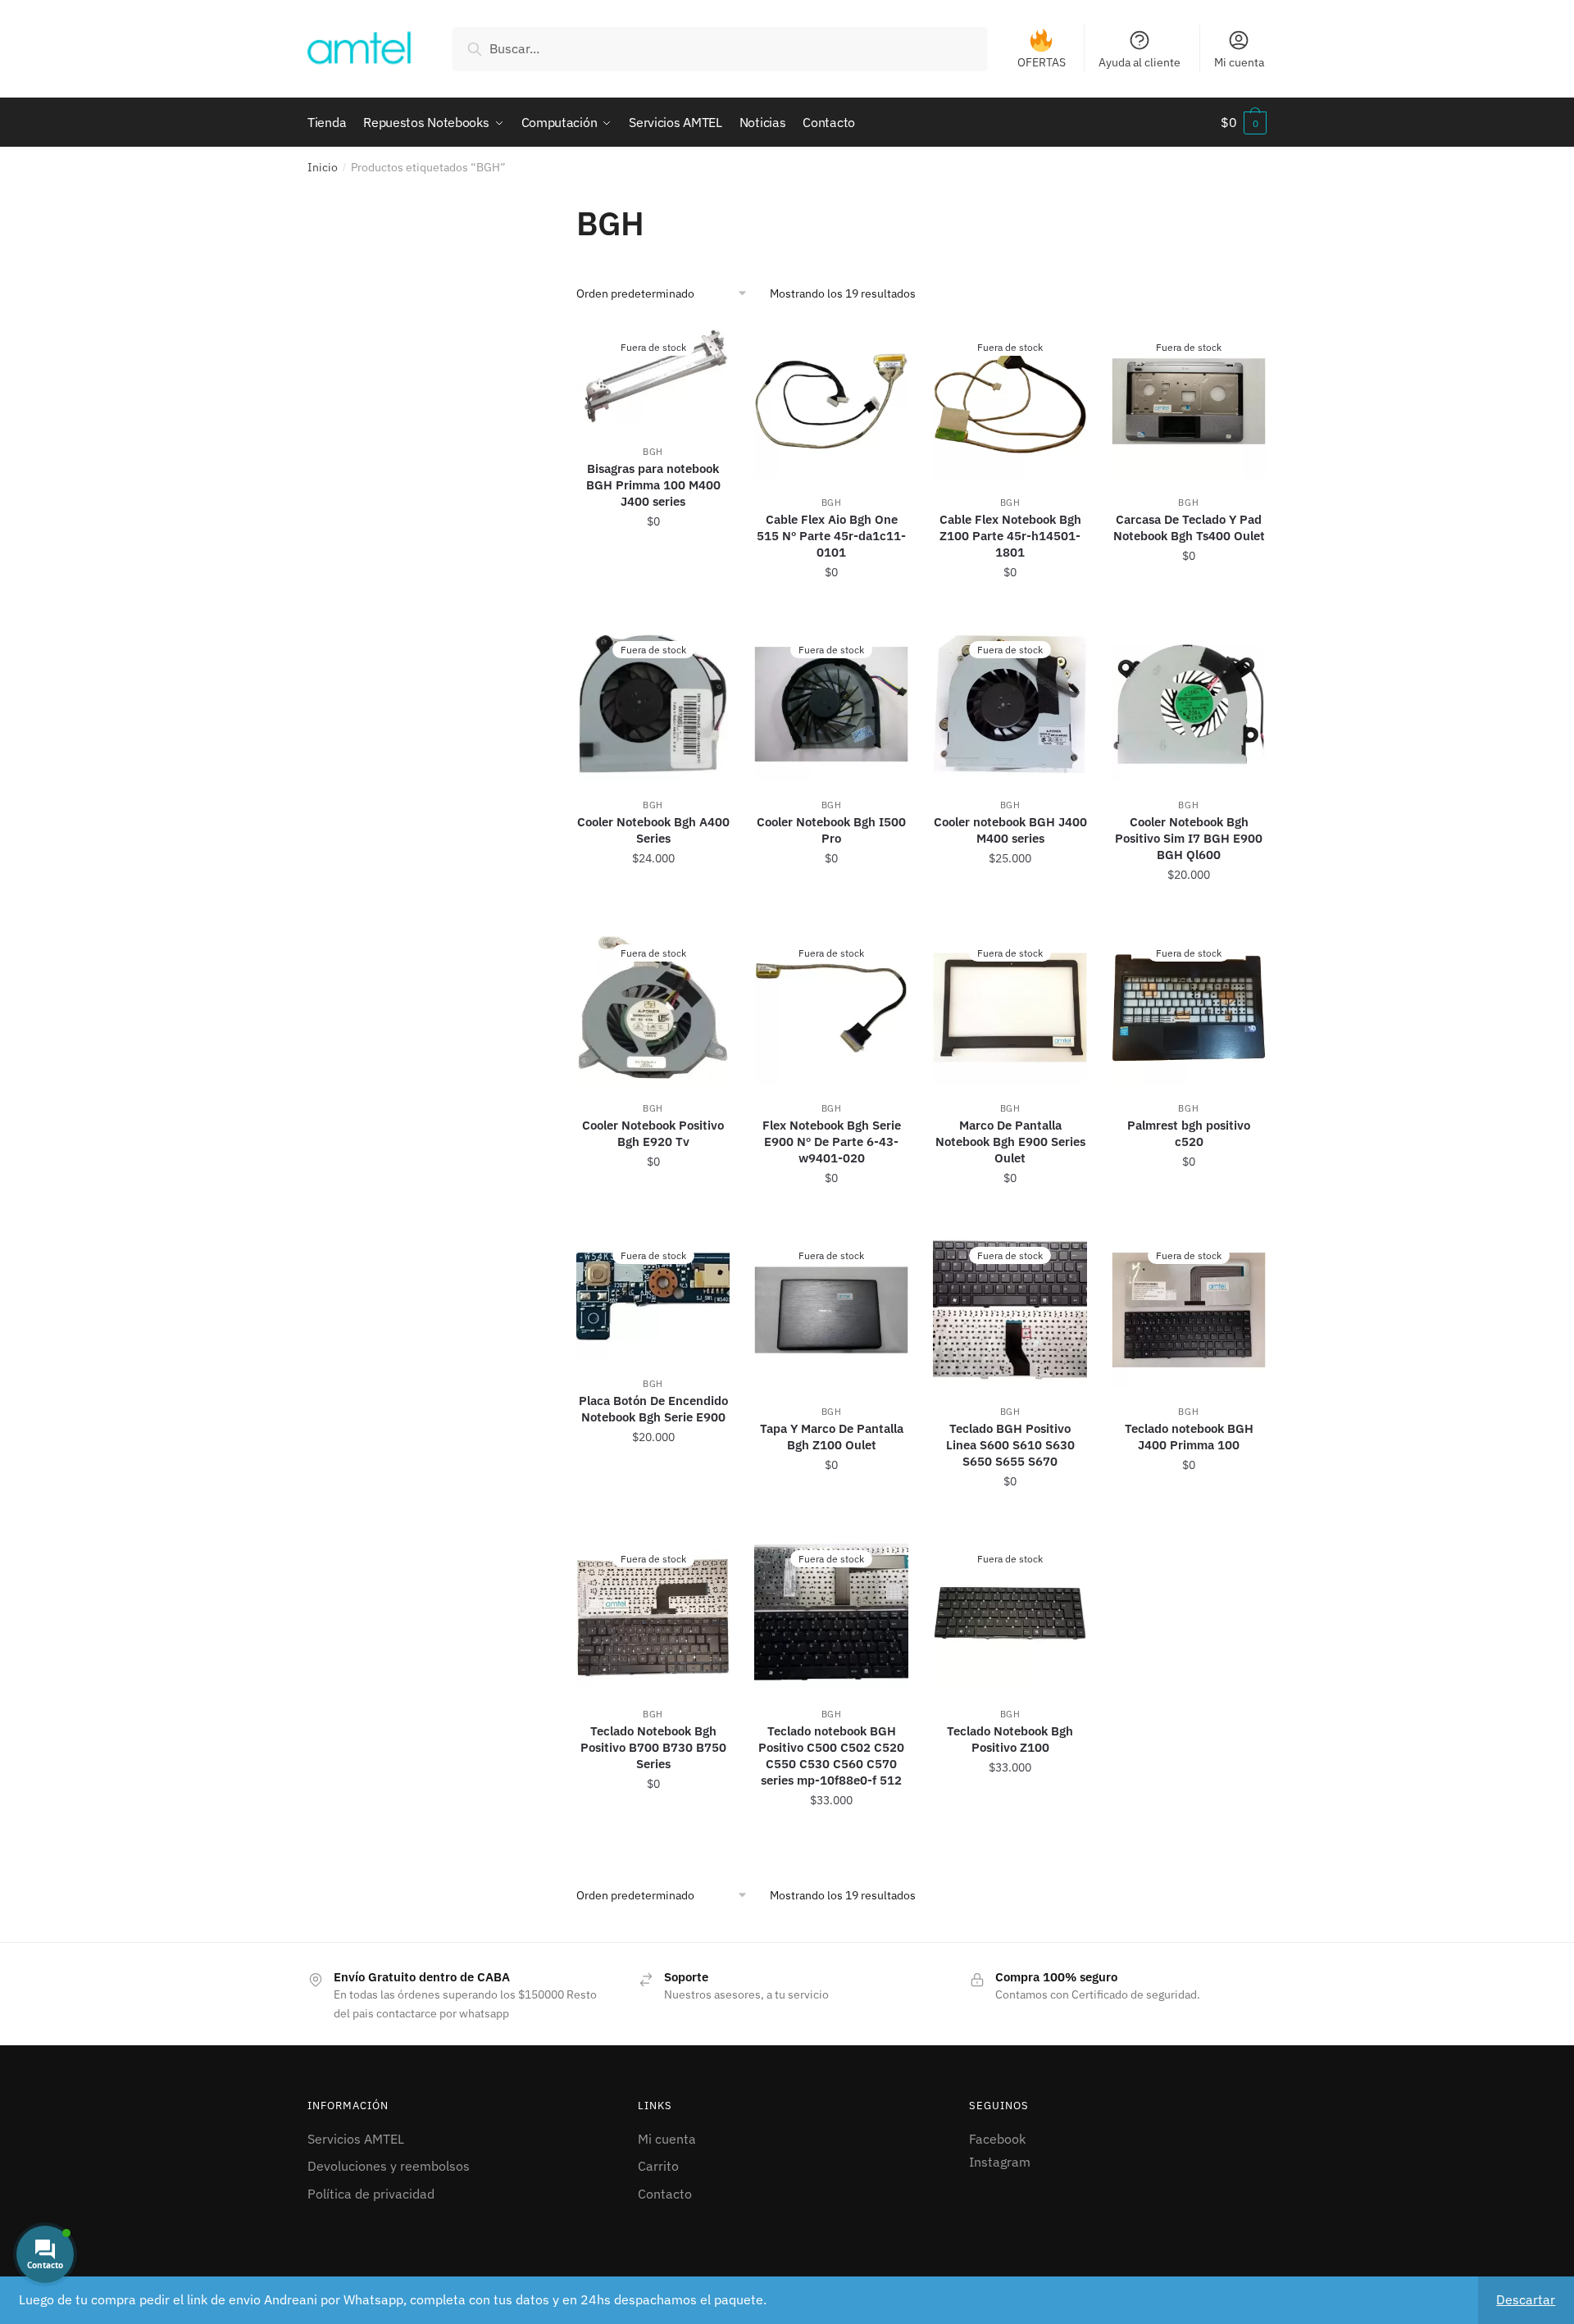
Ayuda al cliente (1140, 62)
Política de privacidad (371, 2194)
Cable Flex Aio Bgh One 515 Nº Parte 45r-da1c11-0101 (831, 536)
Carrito (658, 2166)
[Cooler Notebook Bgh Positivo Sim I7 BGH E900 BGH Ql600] (1189, 704)
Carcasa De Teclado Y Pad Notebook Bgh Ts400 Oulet (1189, 528)
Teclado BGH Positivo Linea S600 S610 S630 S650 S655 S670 (1010, 1445)
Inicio (323, 167)
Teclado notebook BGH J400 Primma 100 (1189, 1437)
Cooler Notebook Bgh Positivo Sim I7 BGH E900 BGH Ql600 (1189, 838)
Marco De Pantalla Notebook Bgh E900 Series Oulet (1010, 1142)
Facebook (997, 2139)
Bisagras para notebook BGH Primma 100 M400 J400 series (653, 485)
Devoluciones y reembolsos (389, 2166)
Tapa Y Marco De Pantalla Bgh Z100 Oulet (832, 1437)
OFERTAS (1042, 62)
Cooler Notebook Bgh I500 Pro (831, 830)
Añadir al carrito (832, 608)
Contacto (665, 2194)
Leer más (653, 608)
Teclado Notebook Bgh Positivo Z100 (1010, 1739)
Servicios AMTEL (356, 2139)
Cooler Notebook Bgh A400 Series (653, 830)
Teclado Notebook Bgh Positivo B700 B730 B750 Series (653, 1747)
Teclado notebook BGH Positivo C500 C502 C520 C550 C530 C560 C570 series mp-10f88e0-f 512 (831, 1756)
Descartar (1526, 2299)
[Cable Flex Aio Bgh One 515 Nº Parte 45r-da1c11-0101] (831, 402)
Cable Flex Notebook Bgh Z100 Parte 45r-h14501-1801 (1010, 536)
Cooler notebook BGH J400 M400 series (1010, 830)
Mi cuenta (1239, 62)
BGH (653, 452)
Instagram (1000, 2162)
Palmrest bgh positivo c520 (1189, 1133)
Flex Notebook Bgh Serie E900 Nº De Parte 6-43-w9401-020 (832, 1142)
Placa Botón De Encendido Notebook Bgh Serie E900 (653, 1409)
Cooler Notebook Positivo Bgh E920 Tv (653, 1133)
